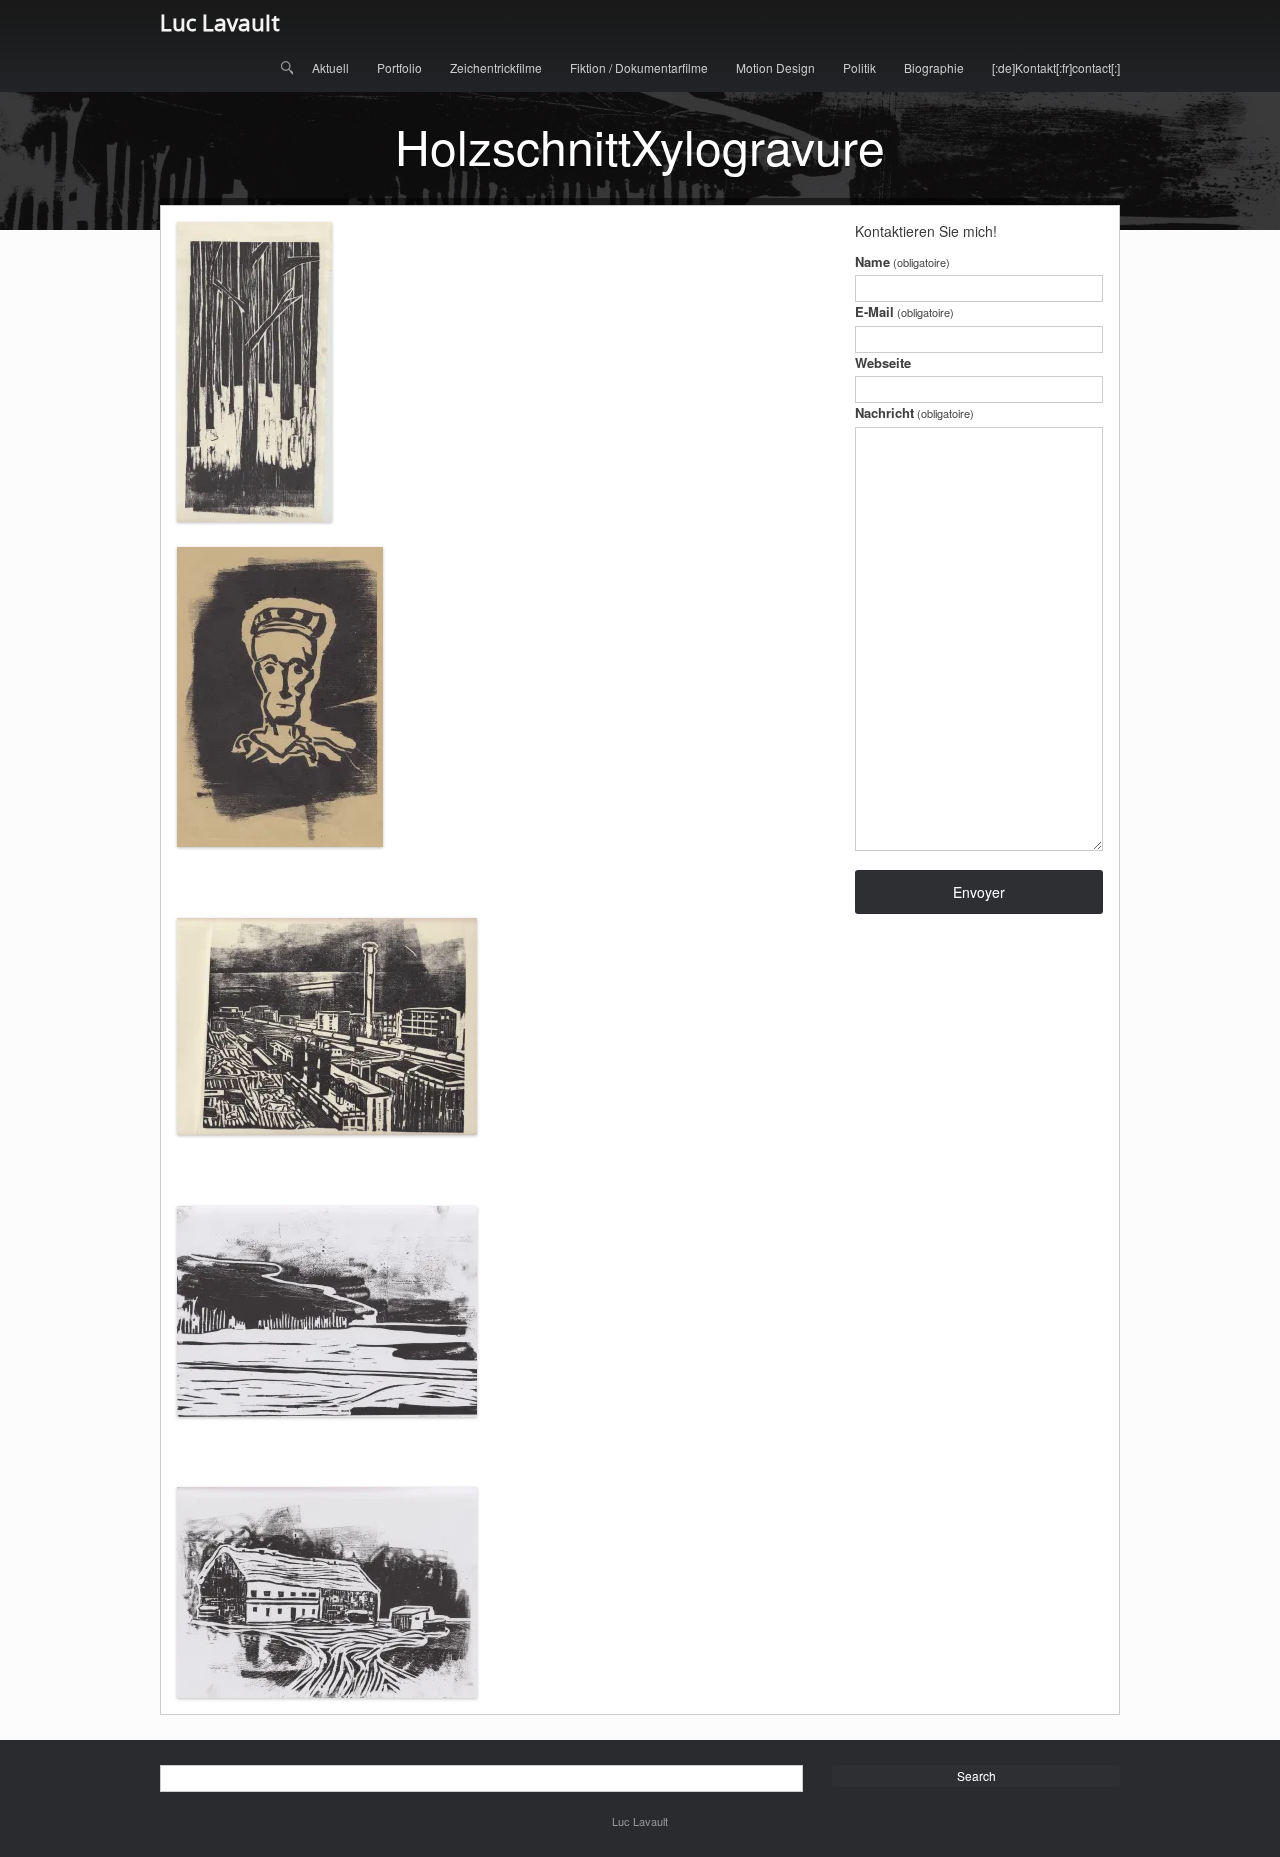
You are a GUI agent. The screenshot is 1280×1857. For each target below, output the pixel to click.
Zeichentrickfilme (496, 67)
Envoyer (979, 892)
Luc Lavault (220, 22)
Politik (859, 67)
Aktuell (330, 67)
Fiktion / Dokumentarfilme (639, 67)
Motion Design (775, 67)
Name (902, 261)
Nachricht (914, 412)
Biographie (934, 67)
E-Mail (904, 311)
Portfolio (399, 67)
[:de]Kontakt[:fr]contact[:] (1056, 67)
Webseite (883, 362)
